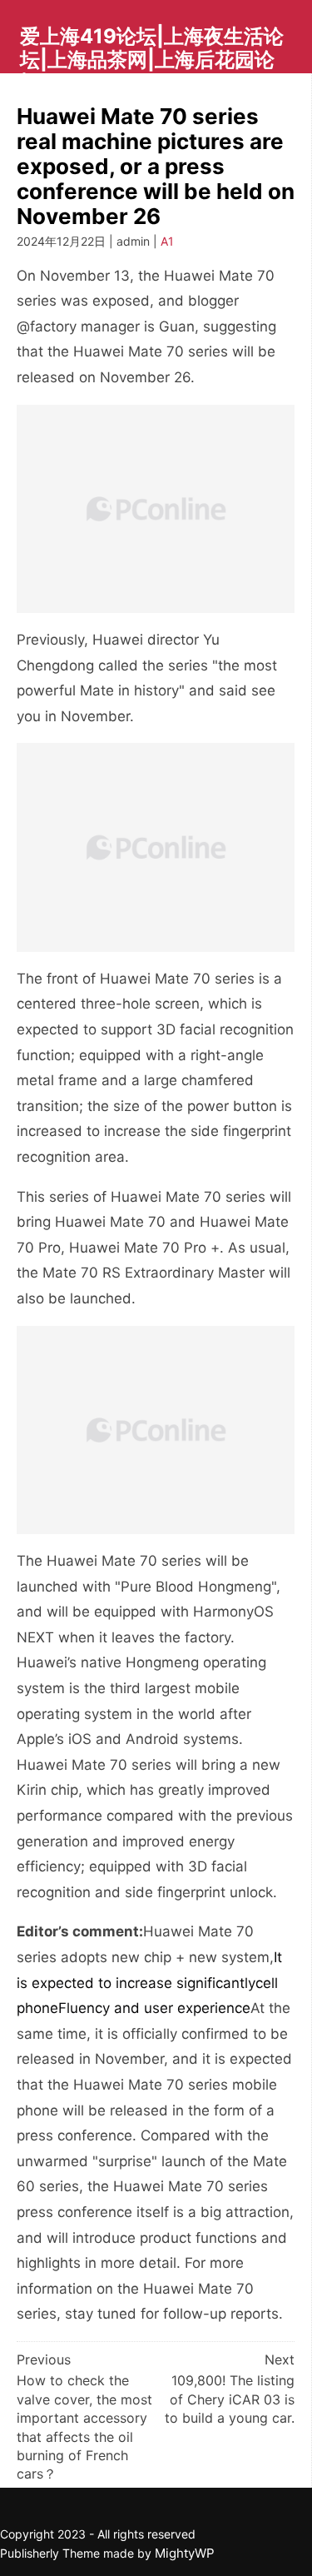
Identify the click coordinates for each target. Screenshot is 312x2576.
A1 (167, 241)
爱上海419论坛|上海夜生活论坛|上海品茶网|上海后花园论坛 (152, 59)
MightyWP (185, 2553)
